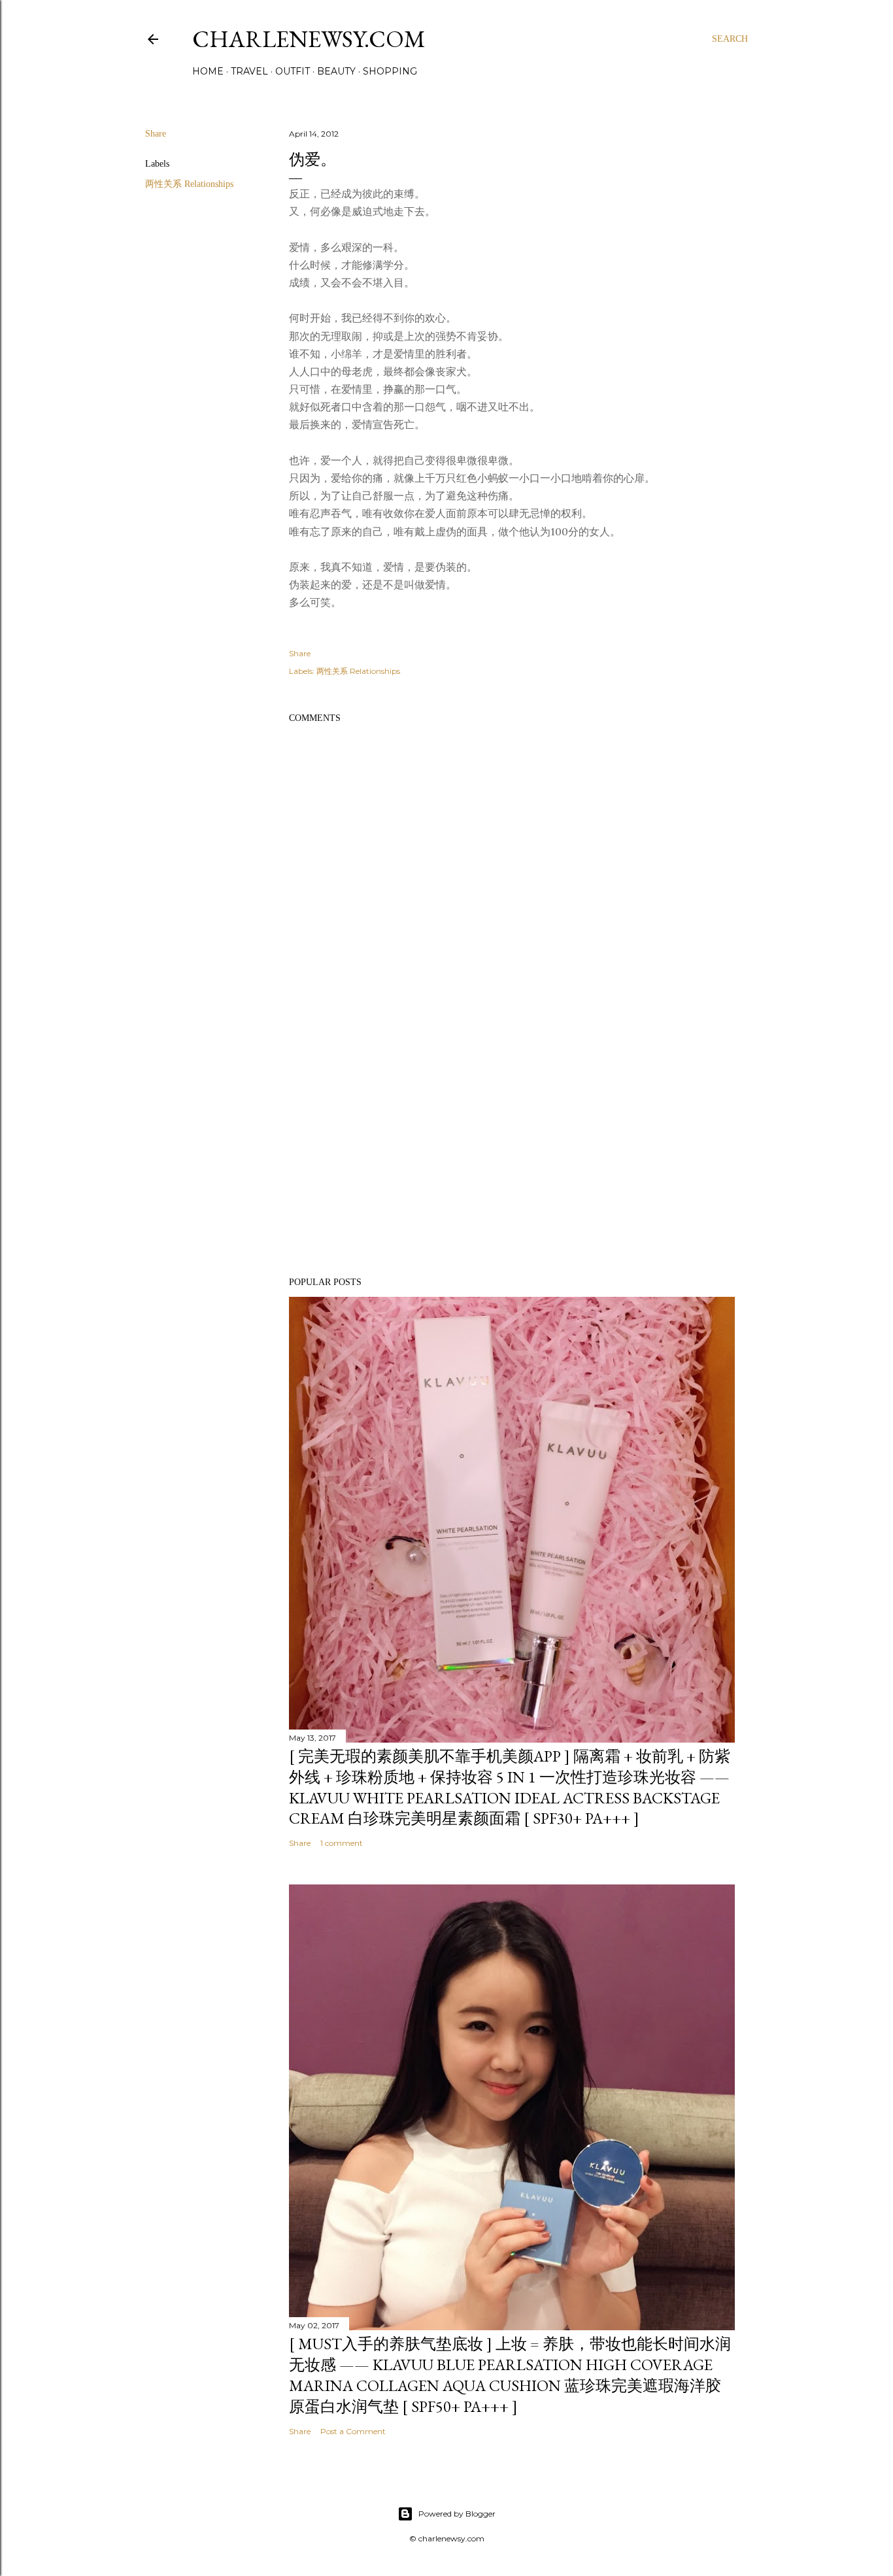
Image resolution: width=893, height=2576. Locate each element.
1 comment (342, 1843)
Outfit (293, 71)
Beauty (336, 71)
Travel (249, 71)
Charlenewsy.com (309, 39)
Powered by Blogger (457, 2514)
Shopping (390, 71)
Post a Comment (353, 2431)
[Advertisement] (512, 1153)
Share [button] (156, 134)
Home (208, 71)
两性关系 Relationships (189, 184)
